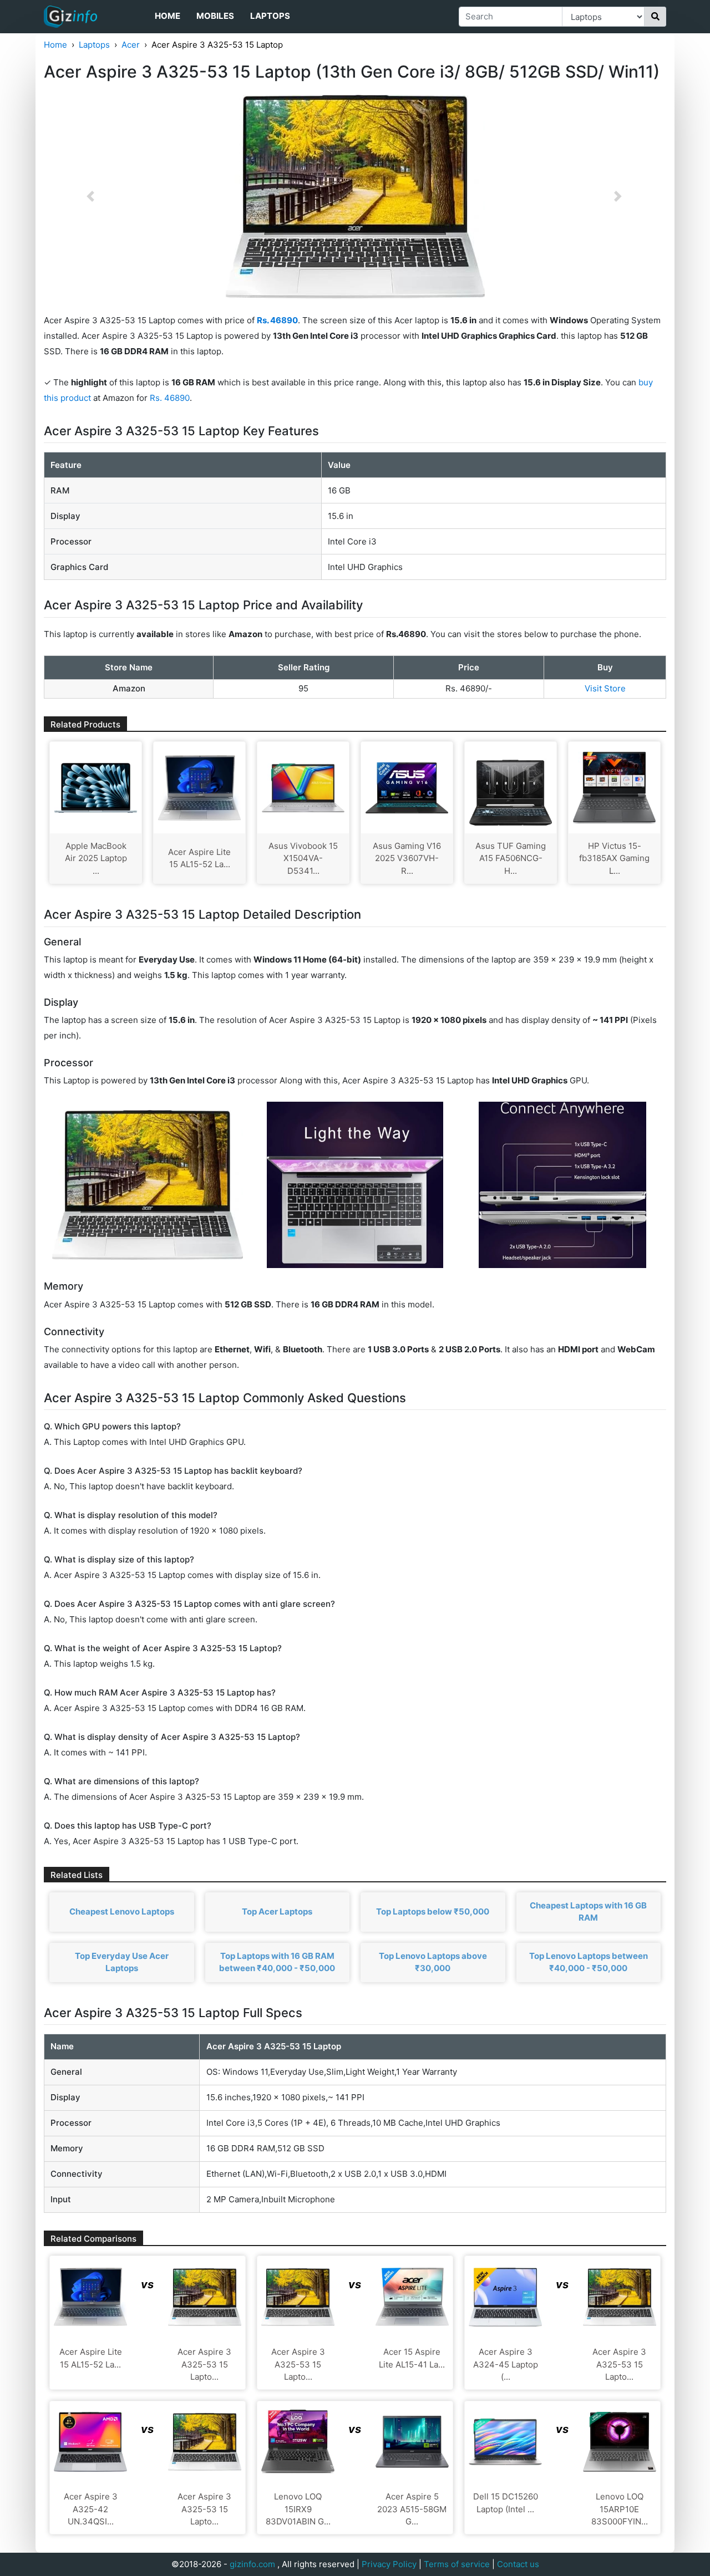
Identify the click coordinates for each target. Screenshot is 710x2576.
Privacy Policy (389, 2564)
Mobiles (215, 16)
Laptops (270, 16)
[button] (90, 196)
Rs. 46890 (170, 398)
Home (168, 16)
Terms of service (457, 2564)
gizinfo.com (252, 2564)
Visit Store (605, 688)
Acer (131, 45)
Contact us (518, 2564)
